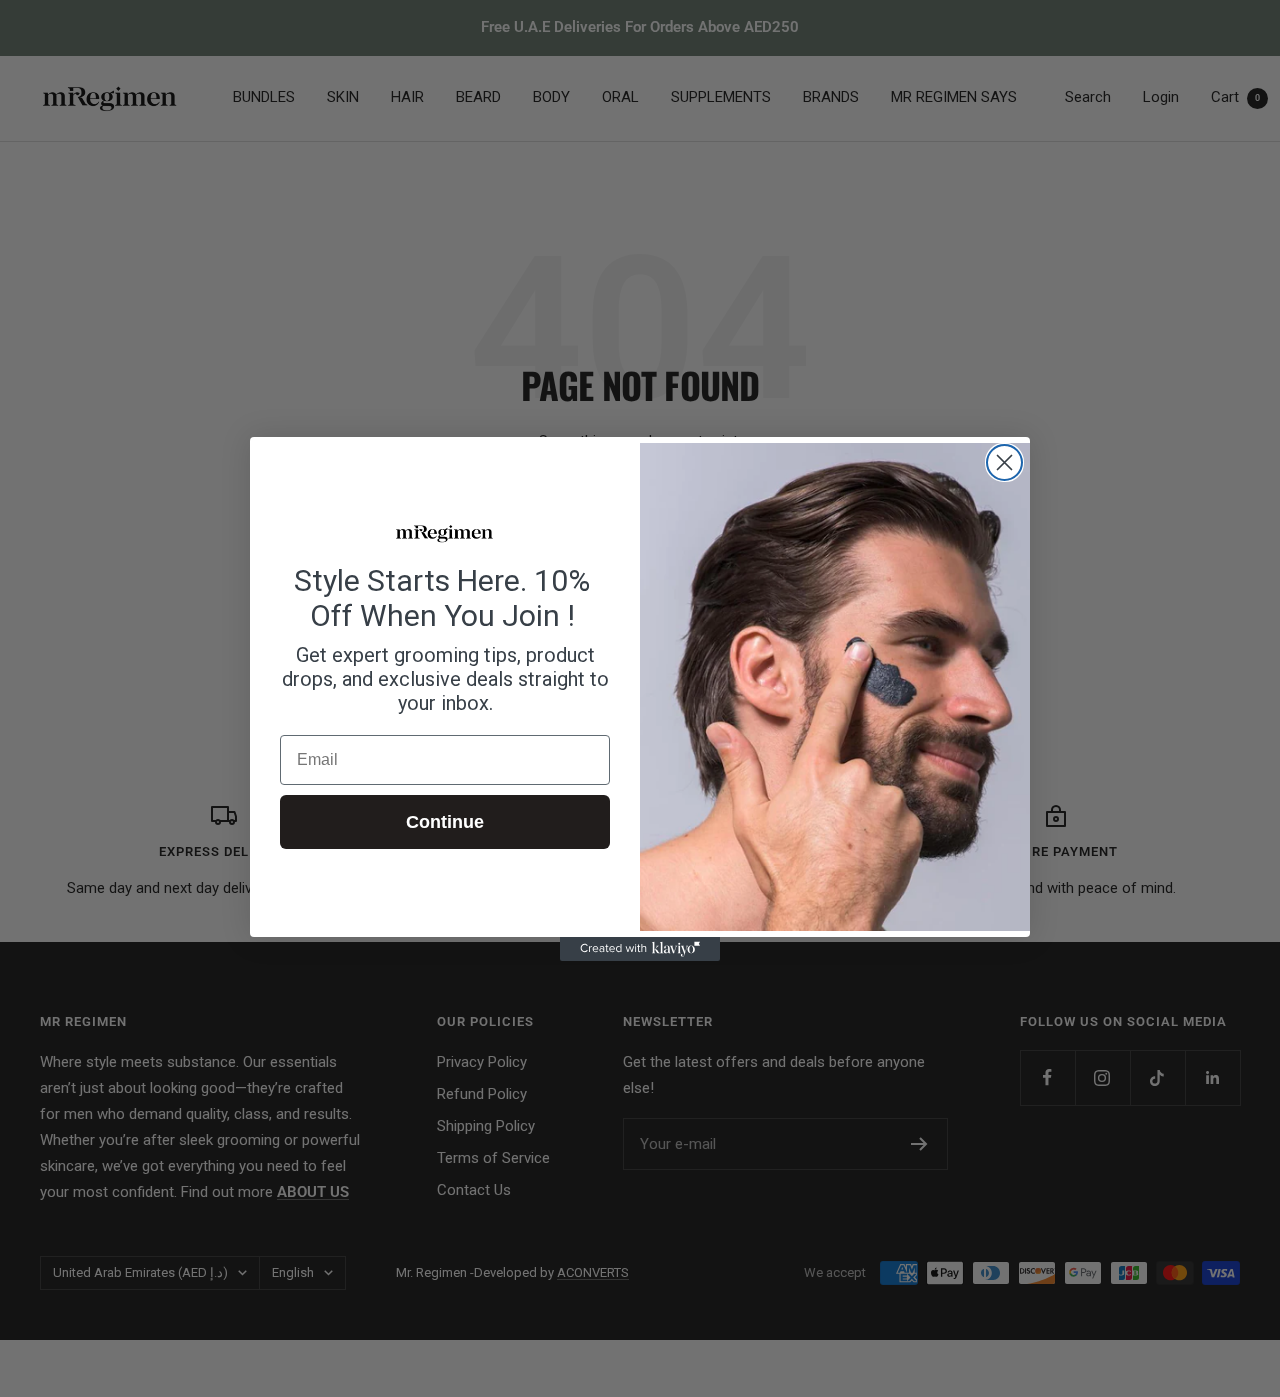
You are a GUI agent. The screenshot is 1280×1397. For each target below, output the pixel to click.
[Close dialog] (1004, 462)
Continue (445, 822)
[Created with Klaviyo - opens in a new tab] (640, 949)
